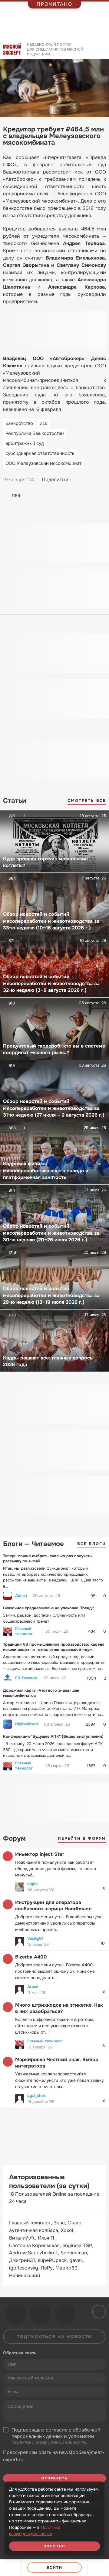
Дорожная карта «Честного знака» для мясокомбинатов (41, 1693)
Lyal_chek (36, 2096)
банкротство (19, 423)
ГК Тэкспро (26, 1678)
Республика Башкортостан (35, 433)
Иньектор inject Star (40, 1854)
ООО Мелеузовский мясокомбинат (43, 463)
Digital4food (26, 1724)
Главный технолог (24, 1631)
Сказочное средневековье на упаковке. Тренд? (48, 1608)
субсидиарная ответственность (40, 453)
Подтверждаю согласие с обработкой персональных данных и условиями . (56, 2436)
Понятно (54, 2546)
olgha (32, 1884)
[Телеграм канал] (41, 2314)
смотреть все (87, 801)
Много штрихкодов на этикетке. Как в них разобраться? (59, 2008)
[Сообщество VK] (16, 2314)
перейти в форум (82, 1838)
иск (43, 423)
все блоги (92, 1544)
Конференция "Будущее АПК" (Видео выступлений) (53, 1736)
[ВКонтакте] (78, 480)
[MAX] (101, 480)
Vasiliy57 (35, 1938)
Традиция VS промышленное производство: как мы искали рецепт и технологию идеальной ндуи (53, 1647)
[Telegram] (90, 480)
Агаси (33, 1987)
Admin (21, 1596)
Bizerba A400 (31, 1957)
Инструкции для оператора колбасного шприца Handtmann (53, 1906)
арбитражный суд (25, 443)
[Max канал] (65, 2314)
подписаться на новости (54, 2336)
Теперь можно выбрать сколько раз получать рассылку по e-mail (47, 1558)
